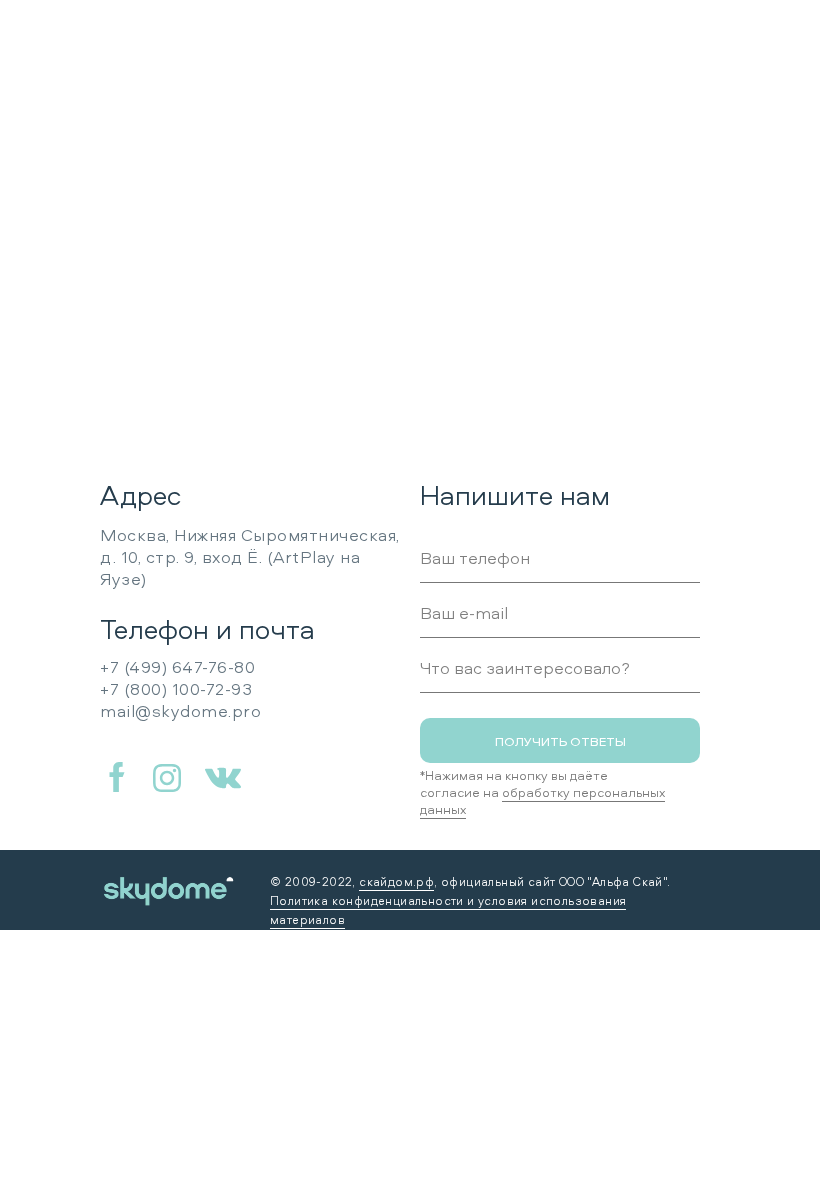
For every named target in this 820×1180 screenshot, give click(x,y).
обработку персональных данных (542, 800)
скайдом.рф (396, 881)
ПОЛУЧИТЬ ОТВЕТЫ (560, 741)
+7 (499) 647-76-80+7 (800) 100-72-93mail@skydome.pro (180, 688)
